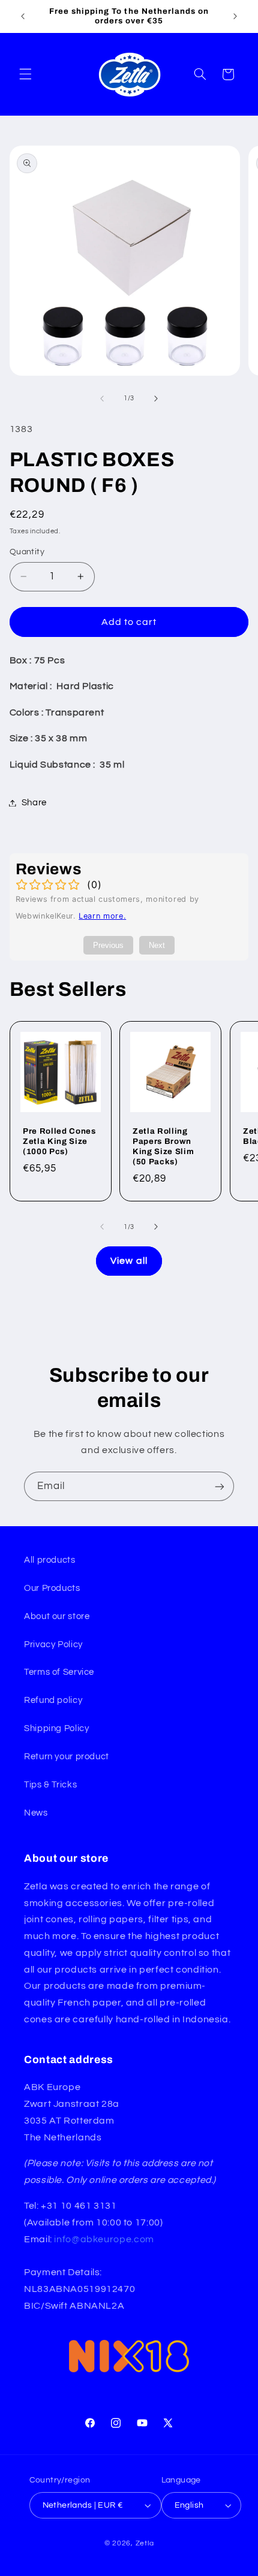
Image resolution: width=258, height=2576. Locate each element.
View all (129, 1261)
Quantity (27, 552)
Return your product (67, 1757)
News (36, 1813)
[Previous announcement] (23, 16)
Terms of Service (59, 1672)
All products (50, 1560)
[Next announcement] (235, 16)
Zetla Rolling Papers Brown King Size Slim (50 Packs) (163, 1146)
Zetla (145, 2543)
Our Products (52, 1588)
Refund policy (53, 1700)
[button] (25, 74)
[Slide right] (156, 398)
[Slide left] (102, 398)
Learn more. (102, 916)
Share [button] (34, 803)
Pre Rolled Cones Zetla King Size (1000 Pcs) (59, 1141)
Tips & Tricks (50, 1785)
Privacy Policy (53, 1645)
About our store (57, 1616)
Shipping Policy (56, 1728)
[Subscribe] (220, 1486)
